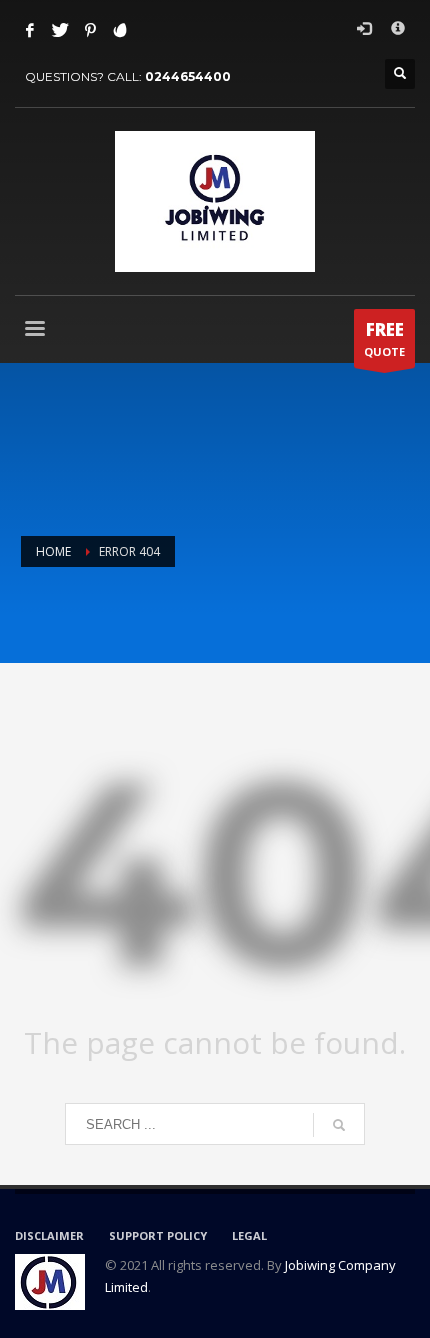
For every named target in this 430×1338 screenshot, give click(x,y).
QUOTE (384, 338)
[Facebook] (30, 30)
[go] (339, 1125)
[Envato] (120, 30)
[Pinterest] (90, 30)
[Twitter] (60, 30)
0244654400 (188, 76)
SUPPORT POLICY (158, 1235)
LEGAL (249, 1235)
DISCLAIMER (49, 1235)
